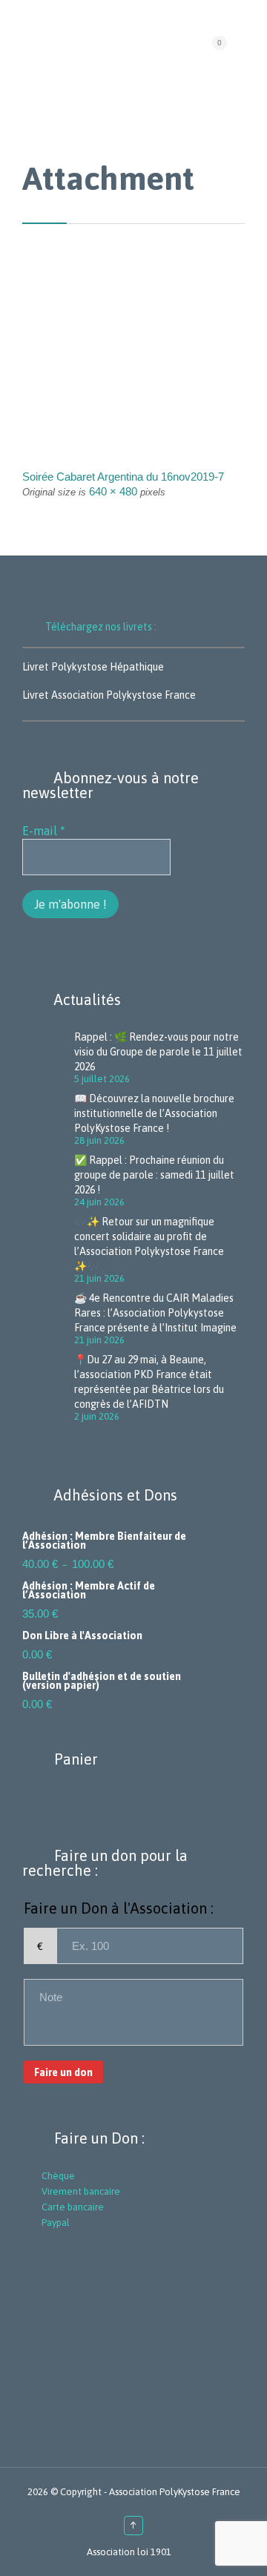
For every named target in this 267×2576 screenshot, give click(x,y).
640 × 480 (113, 491)
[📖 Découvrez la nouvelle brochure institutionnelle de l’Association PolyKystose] (48, 1119)
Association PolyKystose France (175, 2492)
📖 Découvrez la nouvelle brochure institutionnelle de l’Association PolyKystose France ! (154, 1113)
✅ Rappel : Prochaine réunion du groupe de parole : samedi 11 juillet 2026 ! (154, 1175)
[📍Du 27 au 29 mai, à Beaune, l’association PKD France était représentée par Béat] (48, 1387)
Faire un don (63, 2072)
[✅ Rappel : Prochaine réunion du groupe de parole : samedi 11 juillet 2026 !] (48, 1180)
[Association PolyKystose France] (128, 47)
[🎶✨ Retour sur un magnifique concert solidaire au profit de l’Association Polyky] (48, 1249)
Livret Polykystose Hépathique (93, 667)
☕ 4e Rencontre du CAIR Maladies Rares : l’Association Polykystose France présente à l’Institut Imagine (155, 1313)
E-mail (44, 831)
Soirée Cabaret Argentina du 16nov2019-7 (123, 477)
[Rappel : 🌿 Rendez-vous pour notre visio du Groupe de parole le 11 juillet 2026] (48, 1057)
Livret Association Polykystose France (109, 695)
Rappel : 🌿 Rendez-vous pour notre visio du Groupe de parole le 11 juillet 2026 (158, 1052)
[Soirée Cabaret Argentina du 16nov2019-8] (133, 373)
